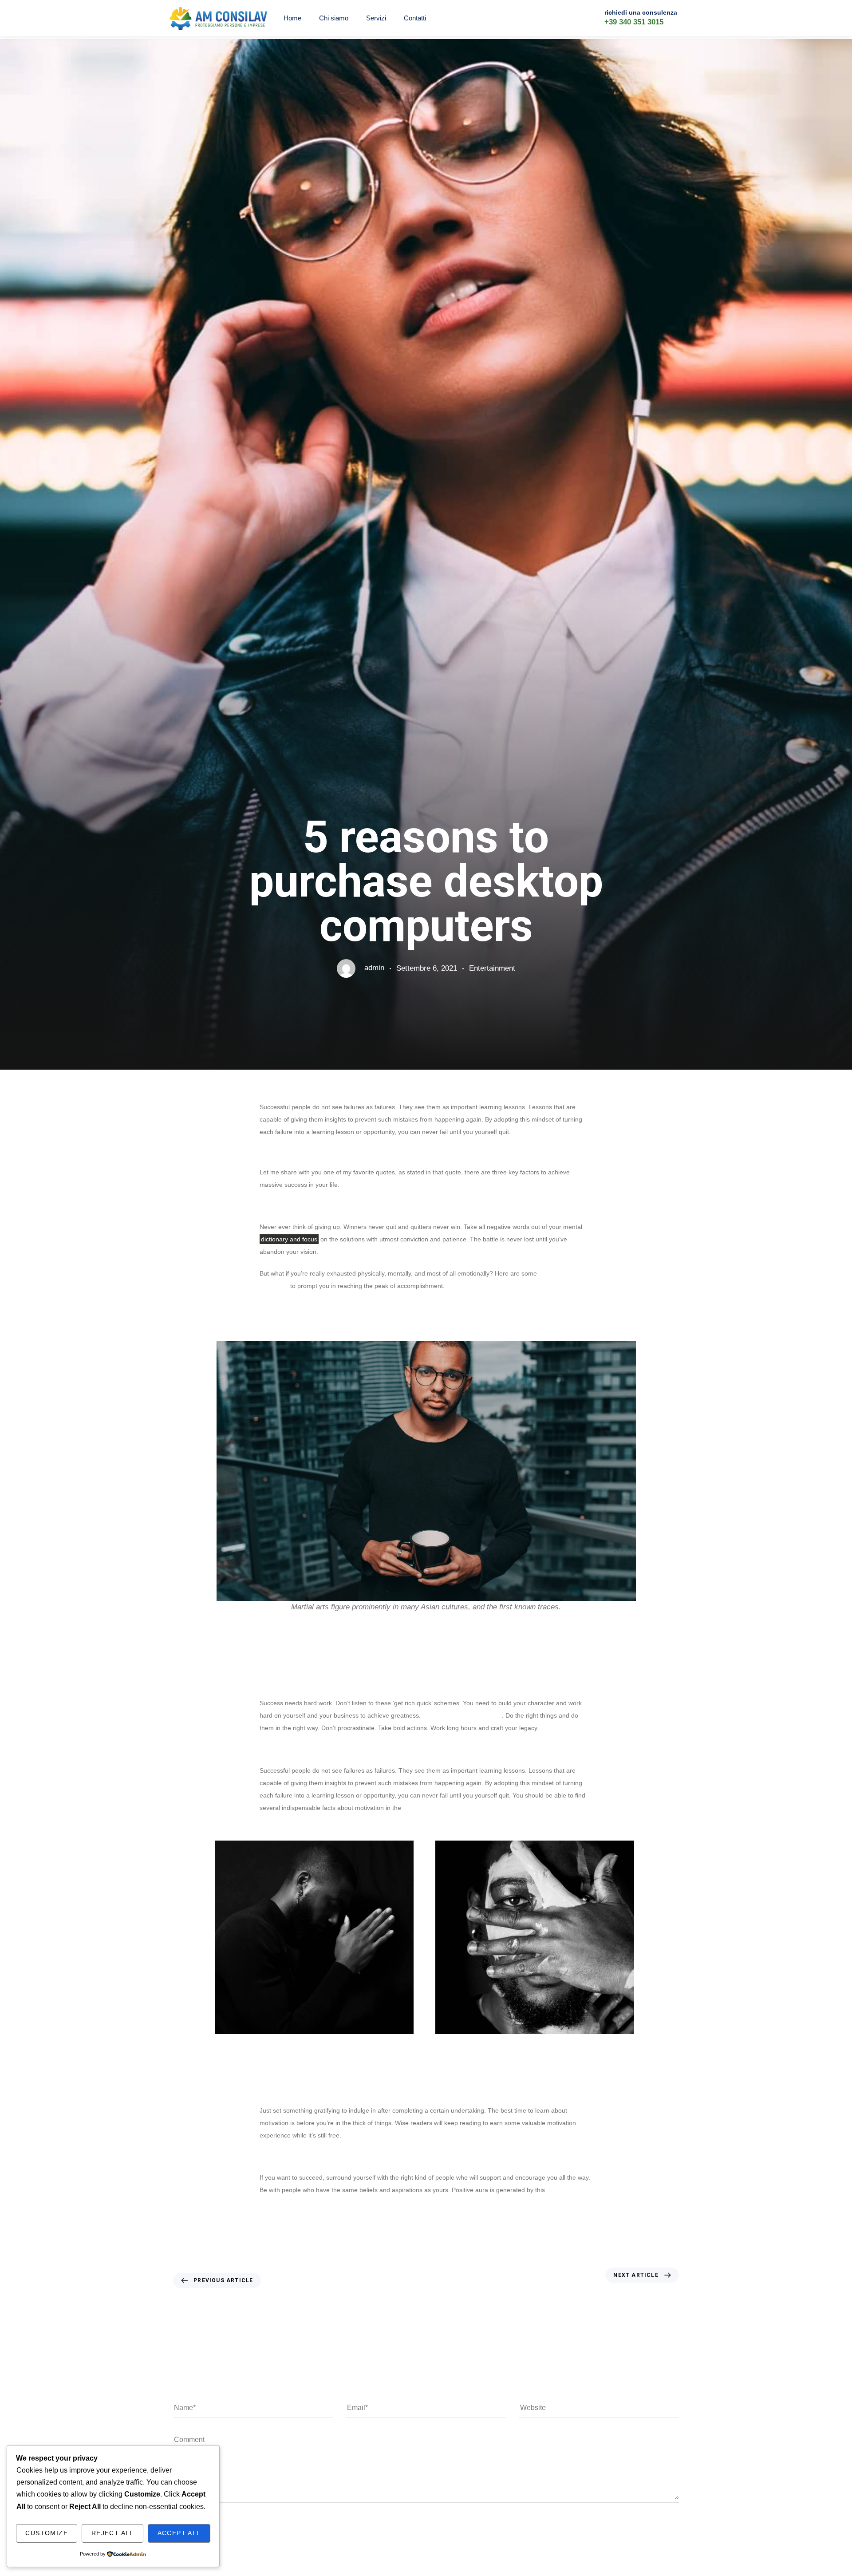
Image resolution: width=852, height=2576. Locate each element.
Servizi (376, 18)
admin (374, 968)
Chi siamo (334, 18)
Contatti (415, 18)
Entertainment (492, 968)
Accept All (179, 2533)
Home (292, 18)
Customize (47, 2533)
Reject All (113, 2533)
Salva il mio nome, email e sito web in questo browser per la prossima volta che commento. (325, 2560)
